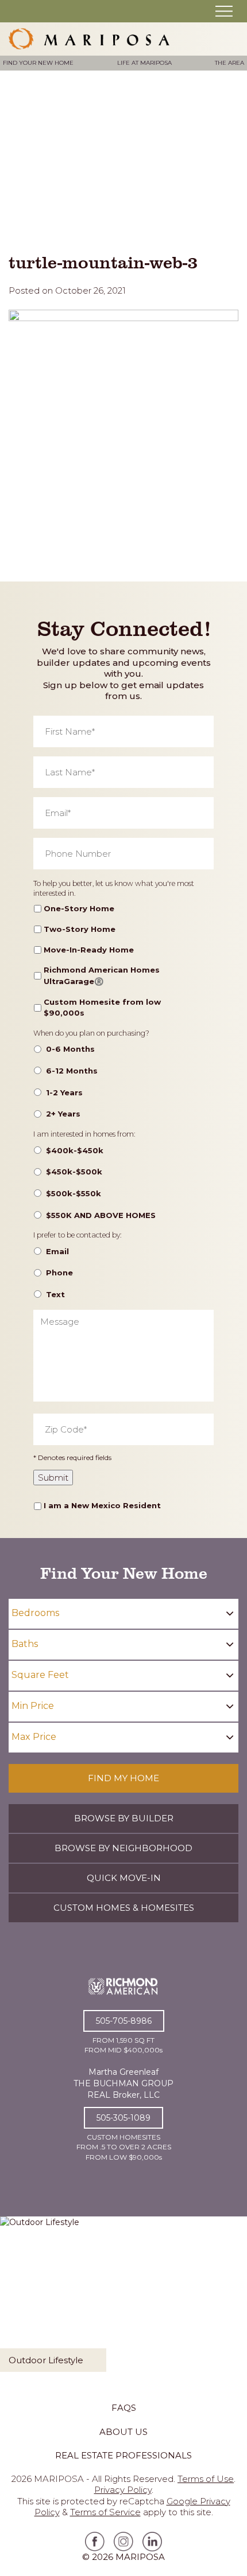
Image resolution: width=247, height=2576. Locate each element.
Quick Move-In (124, 1878)
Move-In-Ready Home (89, 950)
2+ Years (63, 1114)
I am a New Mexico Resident (102, 1505)
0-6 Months (70, 1049)
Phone (59, 1273)
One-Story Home (79, 908)
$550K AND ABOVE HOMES (101, 1215)
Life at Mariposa (144, 63)
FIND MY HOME (123, 1778)
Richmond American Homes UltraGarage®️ (102, 975)
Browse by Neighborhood (123, 1848)
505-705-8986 (124, 2021)
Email (57, 1251)
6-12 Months (72, 1071)
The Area (229, 63)
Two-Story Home (80, 929)
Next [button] (233, 2302)
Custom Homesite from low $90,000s (102, 1008)
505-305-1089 (123, 2118)
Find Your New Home (38, 63)
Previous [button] (14, 2302)
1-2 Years (64, 1092)
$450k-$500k (74, 1172)
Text (55, 1294)
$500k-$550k (74, 1193)
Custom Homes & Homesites (124, 1908)
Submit (53, 1478)
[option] (123, 2299)
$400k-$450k (75, 1150)
